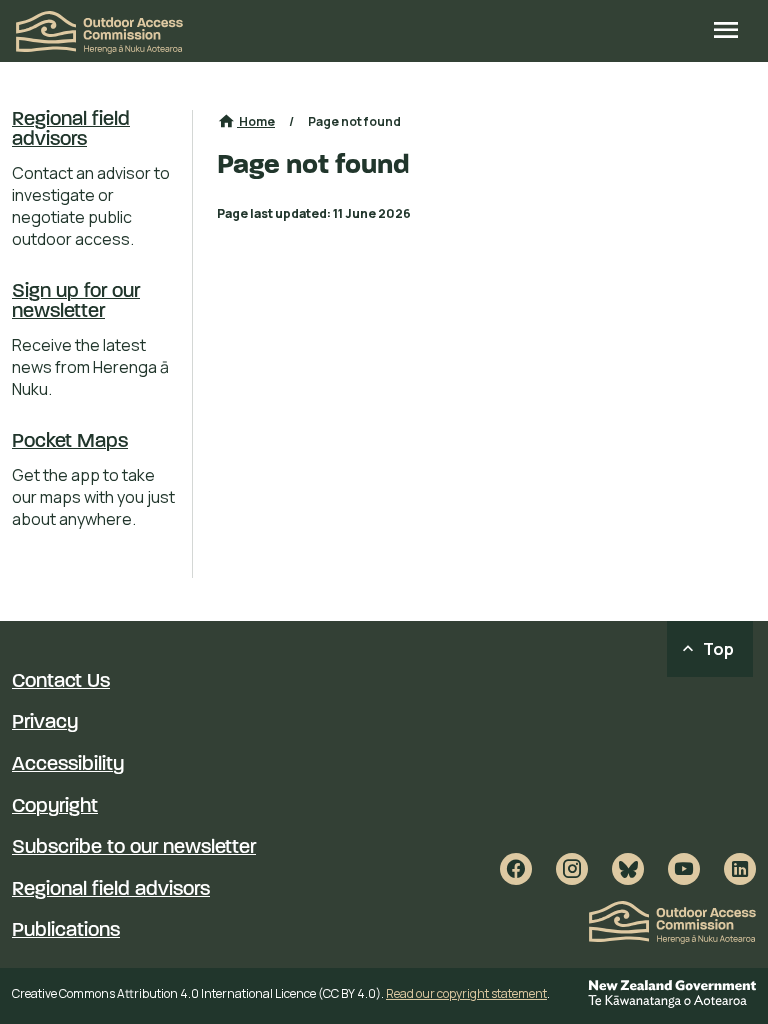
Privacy (45, 723)
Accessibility (68, 765)
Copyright (55, 807)
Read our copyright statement (466, 993)
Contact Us (61, 682)
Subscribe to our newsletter (134, 848)
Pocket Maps (70, 442)
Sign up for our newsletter (76, 302)
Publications (66, 931)
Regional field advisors (71, 130)
